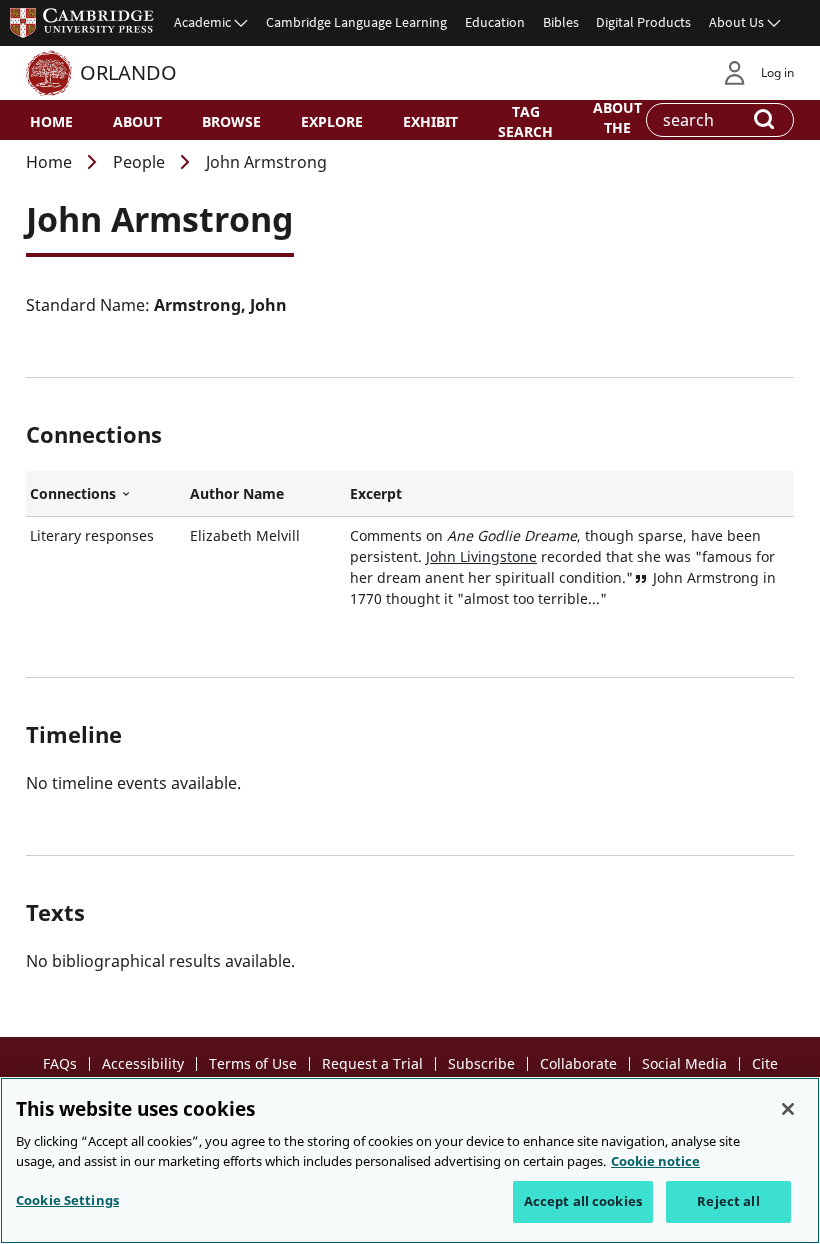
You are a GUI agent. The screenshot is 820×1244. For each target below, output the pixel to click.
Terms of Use (253, 1063)
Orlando (128, 72)
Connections (106, 494)
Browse (231, 121)
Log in (777, 72)
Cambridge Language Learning (356, 22)
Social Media (684, 1063)
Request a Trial (372, 1063)
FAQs (60, 1063)
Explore (332, 121)
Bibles (561, 22)
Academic (202, 22)
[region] (410, 1160)
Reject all (728, 1201)
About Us (736, 22)
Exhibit (430, 121)
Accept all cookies (583, 1201)
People (139, 162)
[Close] (788, 1109)
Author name (237, 493)
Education (495, 22)
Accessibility (143, 1063)
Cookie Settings (67, 1200)
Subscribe (481, 1063)
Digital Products (643, 22)
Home (51, 121)
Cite (765, 1063)
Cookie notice (655, 1161)
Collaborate (578, 1063)
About (137, 121)
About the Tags (617, 126)
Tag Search (525, 121)
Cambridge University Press (82, 22)
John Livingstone (481, 556)
